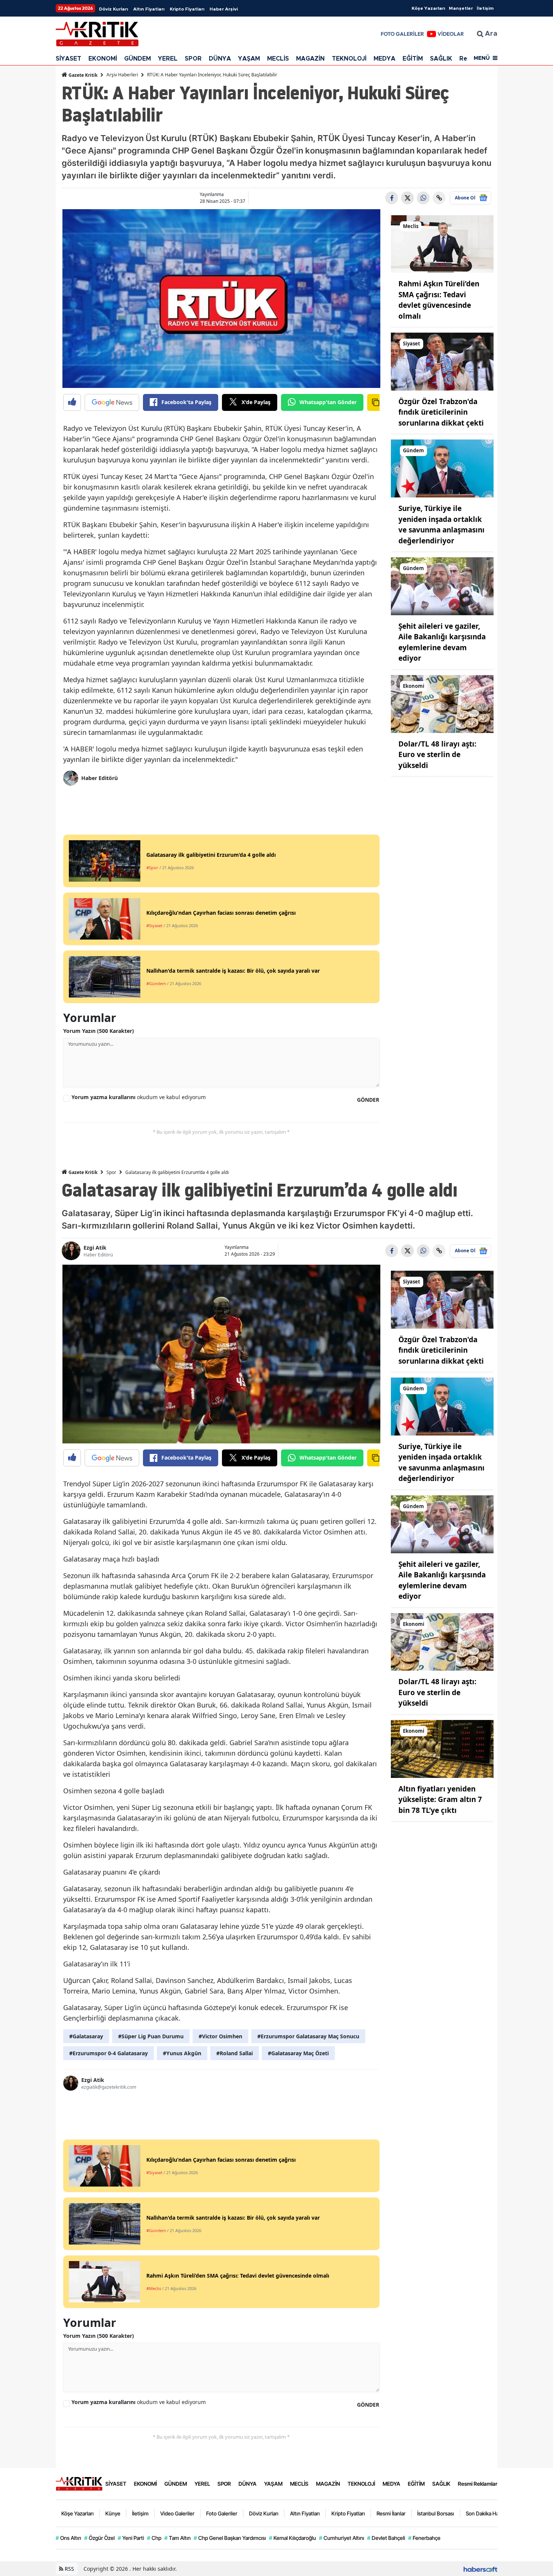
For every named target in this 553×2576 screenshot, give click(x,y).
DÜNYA (220, 59)
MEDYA (384, 59)
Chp (154, 2538)
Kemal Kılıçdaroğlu (292, 2538)
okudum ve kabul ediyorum (139, 1097)
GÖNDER (368, 1100)
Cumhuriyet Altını (342, 2538)
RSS (69, 2569)
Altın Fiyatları (149, 9)
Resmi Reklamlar (478, 2484)
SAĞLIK (441, 59)
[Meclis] (442, 243)
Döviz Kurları (113, 9)
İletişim (485, 8)
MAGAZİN (310, 59)
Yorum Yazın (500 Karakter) (99, 1031)
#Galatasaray (86, 2036)
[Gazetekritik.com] (79, 2483)
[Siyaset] (442, 361)
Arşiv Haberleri (122, 75)
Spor (111, 1172)
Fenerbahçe (424, 2538)
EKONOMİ (103, 59)
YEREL (168, 59)
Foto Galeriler (222, 2513)
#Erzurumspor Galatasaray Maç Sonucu (308, 2036)
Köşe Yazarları (428, 8)
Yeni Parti (131, 2538)
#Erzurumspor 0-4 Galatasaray (109, 2053)
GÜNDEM (137, 59)
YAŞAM (249, 59)
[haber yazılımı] (480, 2569)
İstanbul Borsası (436, 2513)
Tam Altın (178, 2538)
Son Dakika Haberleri (490, 2513)
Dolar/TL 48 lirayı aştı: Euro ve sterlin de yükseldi (437, 755)
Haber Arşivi (224, 9)
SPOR (193, 59)
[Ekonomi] (442, 703)
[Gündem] (442, 468)
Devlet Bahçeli (386, 2538)
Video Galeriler (177, 2513)
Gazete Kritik (82, 75)
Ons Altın (68, 2538)
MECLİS (278, 59)
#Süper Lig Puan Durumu (151, 2036)
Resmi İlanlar (391, 2513)
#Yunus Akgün (182, 2053)
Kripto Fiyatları (187, 9)
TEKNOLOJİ (349, 59)
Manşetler (461, 8)
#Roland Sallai (235, 2053)
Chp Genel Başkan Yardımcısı (230, 2538)
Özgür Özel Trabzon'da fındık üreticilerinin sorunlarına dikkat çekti (441, 412)
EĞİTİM (413, 59)
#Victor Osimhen (220, 2036)
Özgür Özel (100, 2538)
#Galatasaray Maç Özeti (298, 2053)
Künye (113, 2513)
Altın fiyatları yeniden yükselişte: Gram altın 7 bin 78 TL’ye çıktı (440, 1800)
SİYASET (68, 59)
